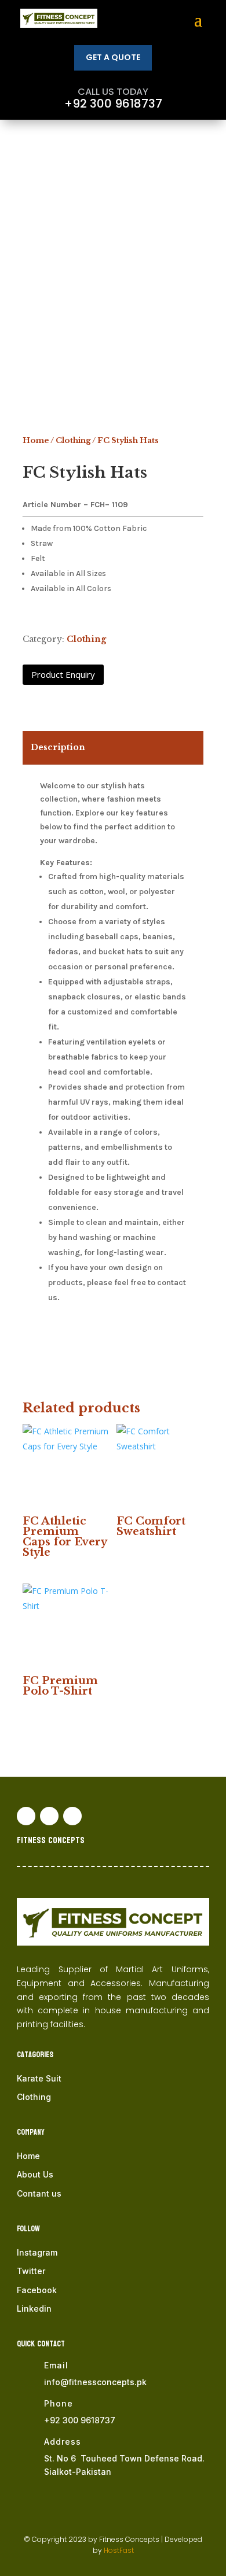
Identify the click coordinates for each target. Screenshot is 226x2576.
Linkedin (34, 2309)
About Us (35, 2174)
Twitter (31, 2271)
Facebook (37, 2290)
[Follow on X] (49, 1816)
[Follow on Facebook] (26, 1816)
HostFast (119, 2550)
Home (36, 440)
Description (58, 747)
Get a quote (113, 57)
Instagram (37, 2252)
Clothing (73, 440)
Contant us (39, 2193)
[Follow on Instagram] (72, 1816)
